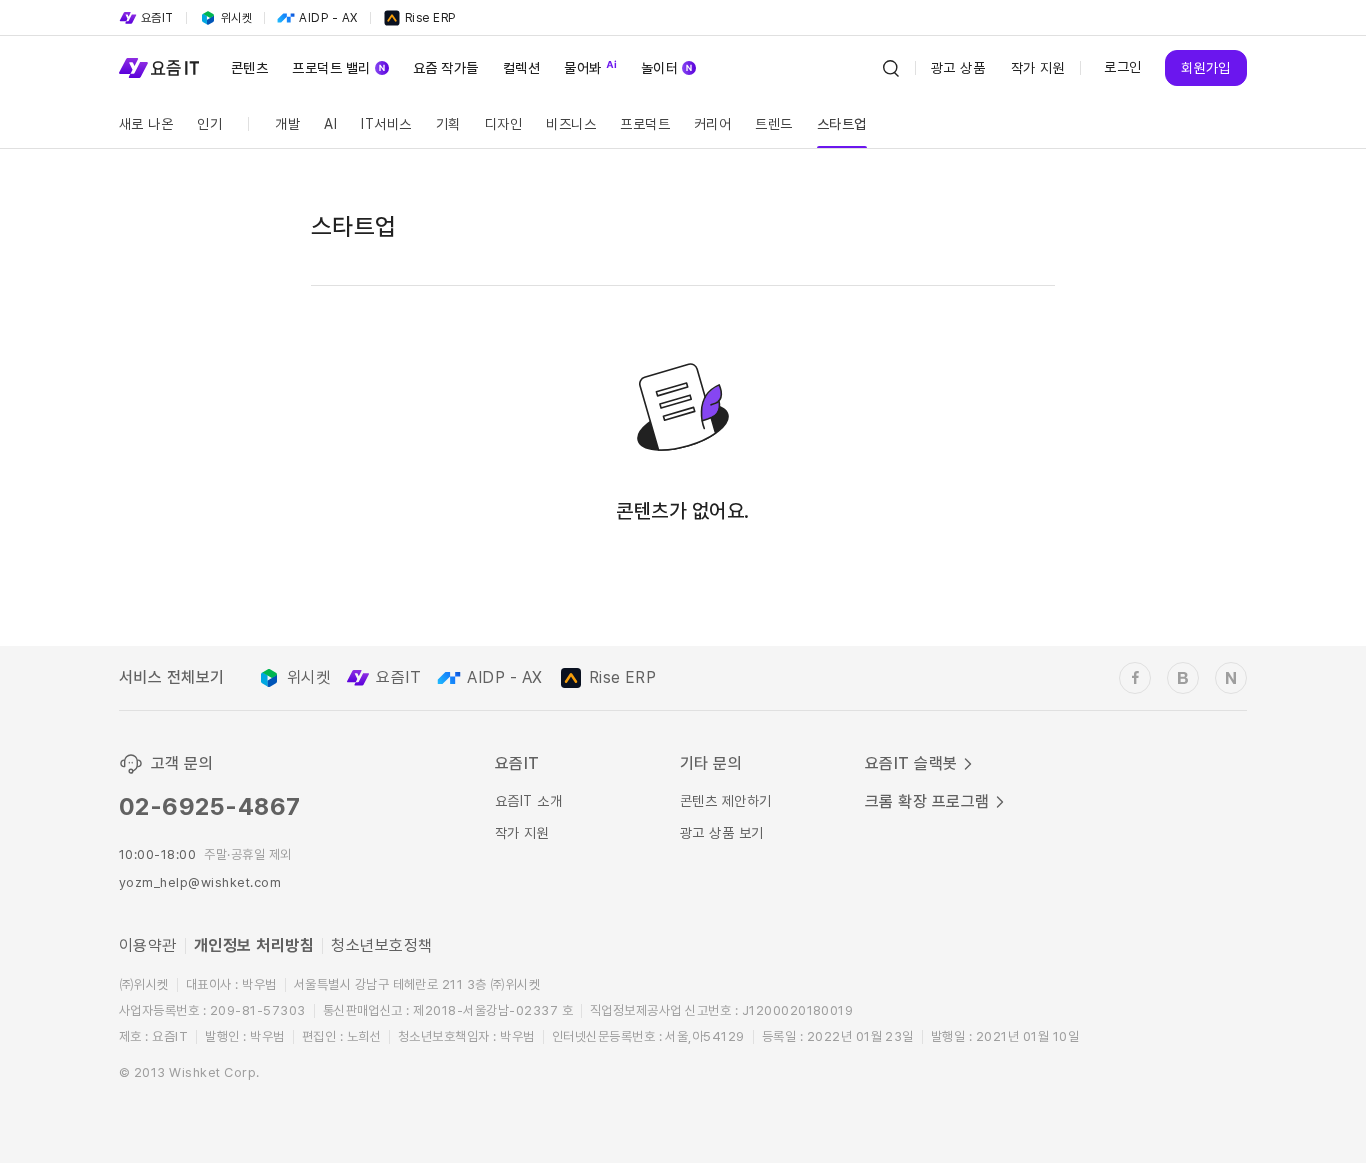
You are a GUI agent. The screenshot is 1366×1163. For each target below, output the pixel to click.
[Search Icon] (891, 68)
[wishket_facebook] (1135, 678)
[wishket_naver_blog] (1231, 678)
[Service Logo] (159, 68)
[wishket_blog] (1183, 678)
